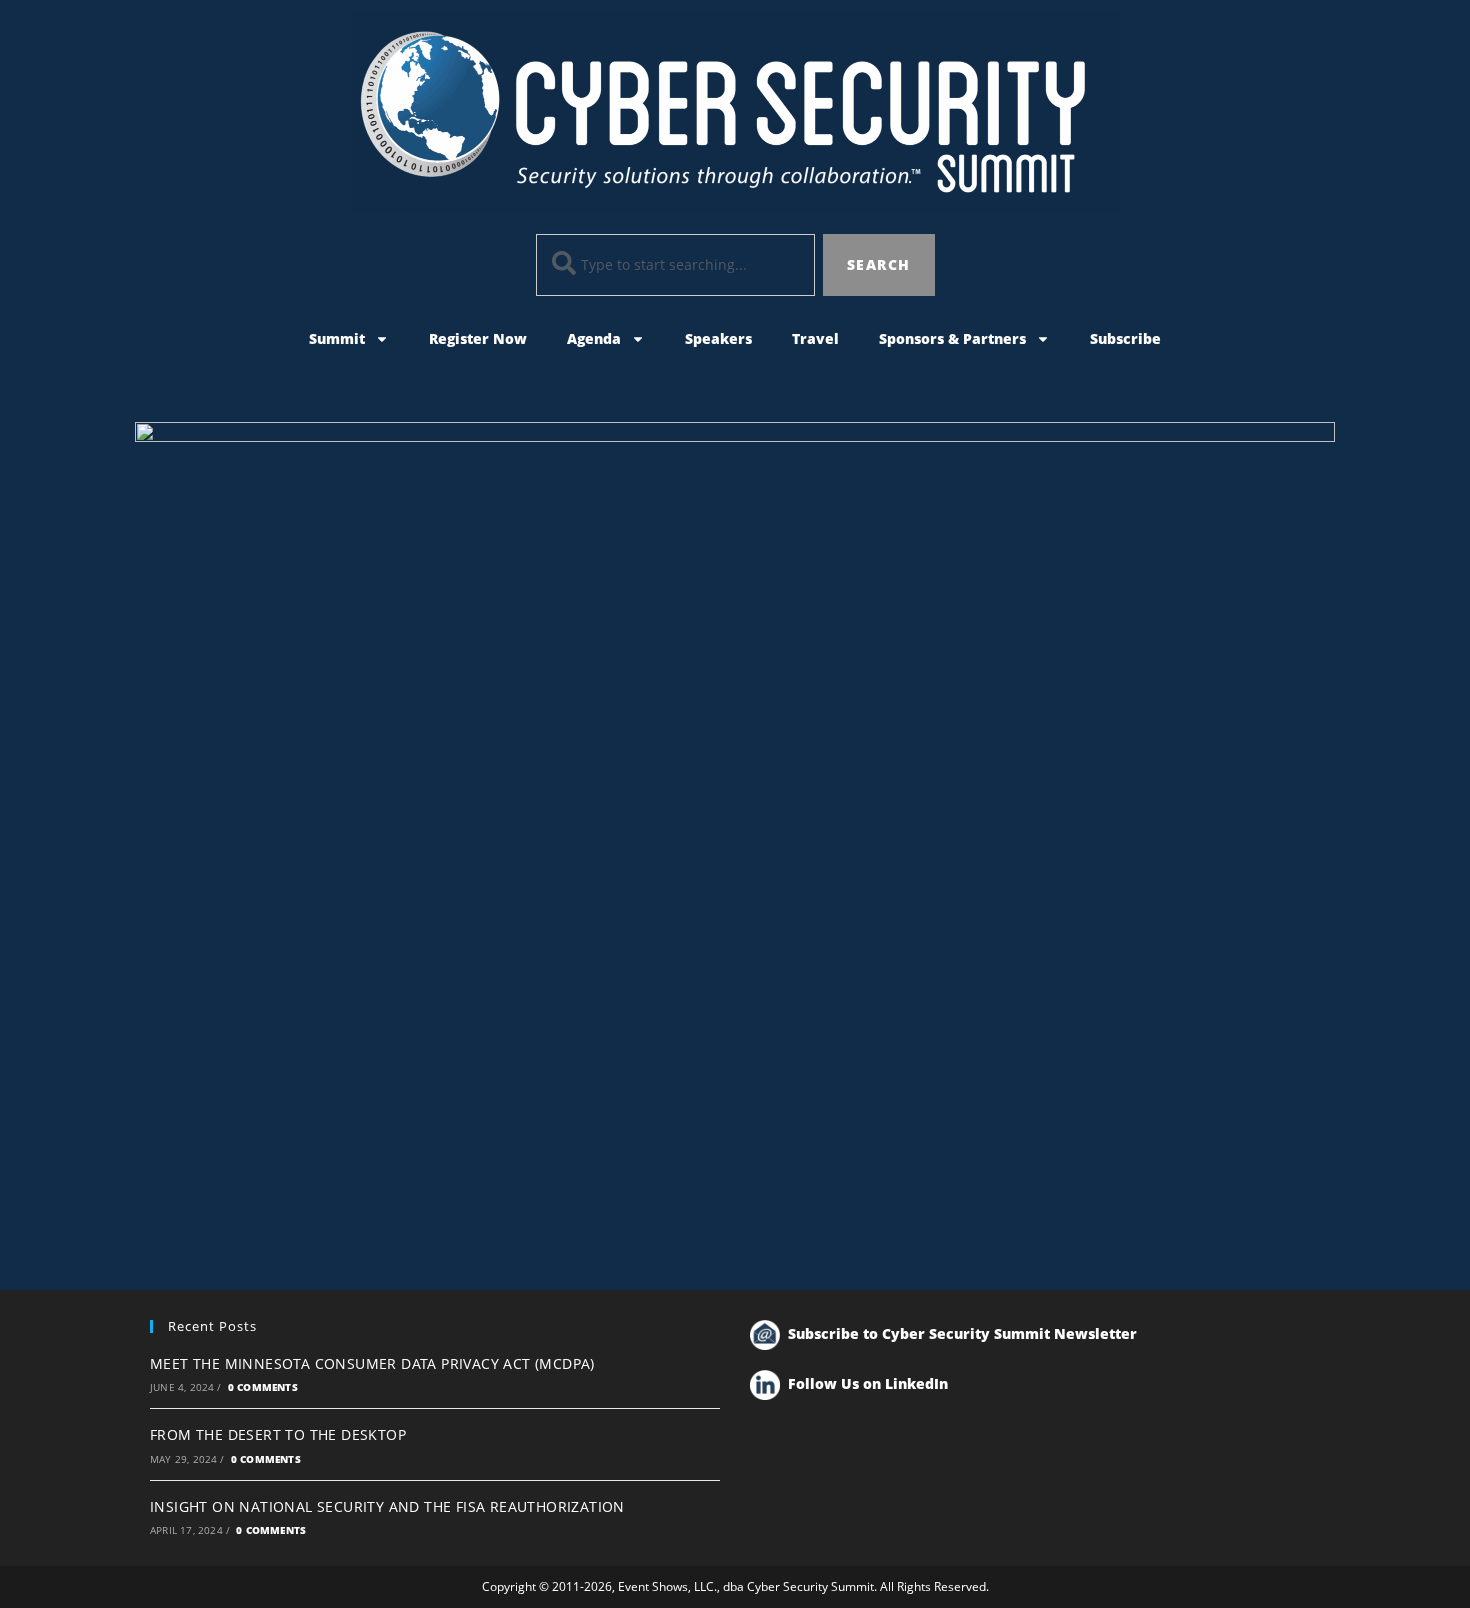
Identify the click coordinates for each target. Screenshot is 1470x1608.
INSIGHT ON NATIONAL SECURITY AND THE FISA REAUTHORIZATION (387, 1506)
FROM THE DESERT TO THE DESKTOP (278, 1434)
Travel (815, 338)
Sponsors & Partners (952, 338)
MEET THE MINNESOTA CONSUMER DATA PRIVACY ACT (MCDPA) (372, 1363)
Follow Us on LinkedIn (868, 1383)
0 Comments (263, 1387)
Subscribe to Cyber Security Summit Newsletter (962, 1333)
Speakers (718, 338)
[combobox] (676, 265)
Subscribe (1125, 338)
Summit (337, 338)
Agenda (594, 338)
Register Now (478, 338)
